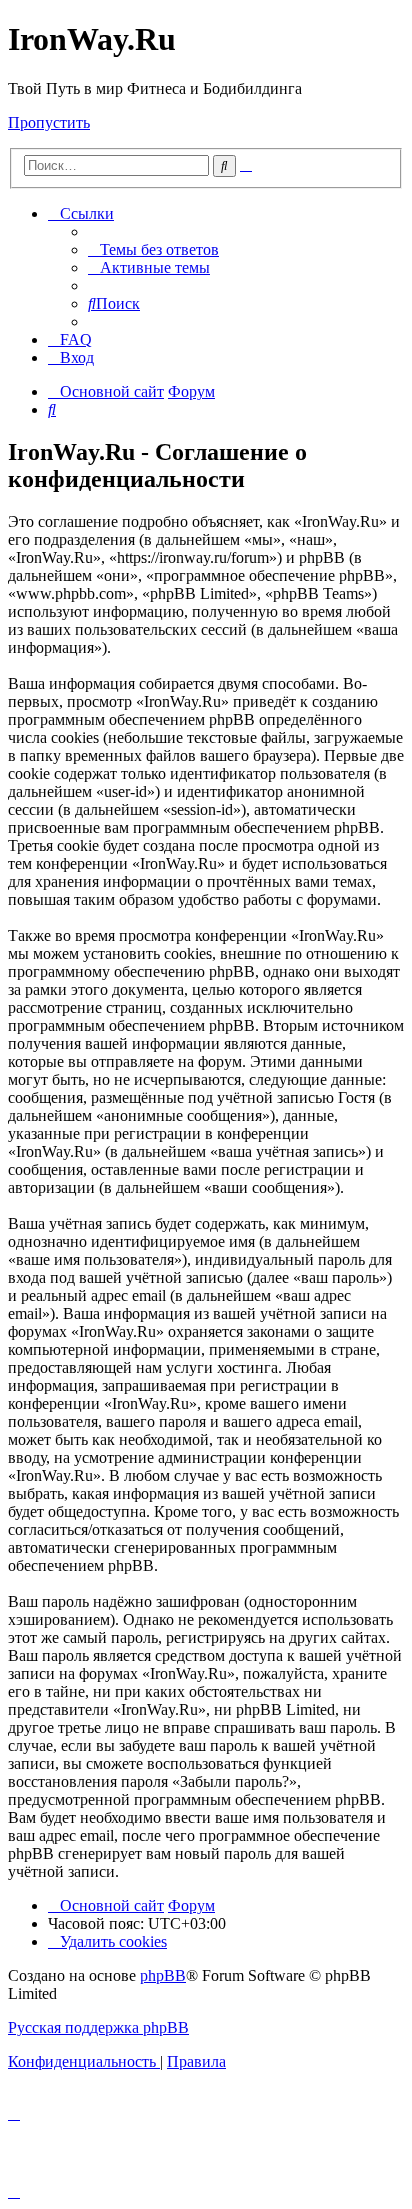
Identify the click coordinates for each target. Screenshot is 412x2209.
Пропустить (49, 122)
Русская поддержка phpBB (98, 2027)
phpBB (163, 1975)
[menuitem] (153, 249)
